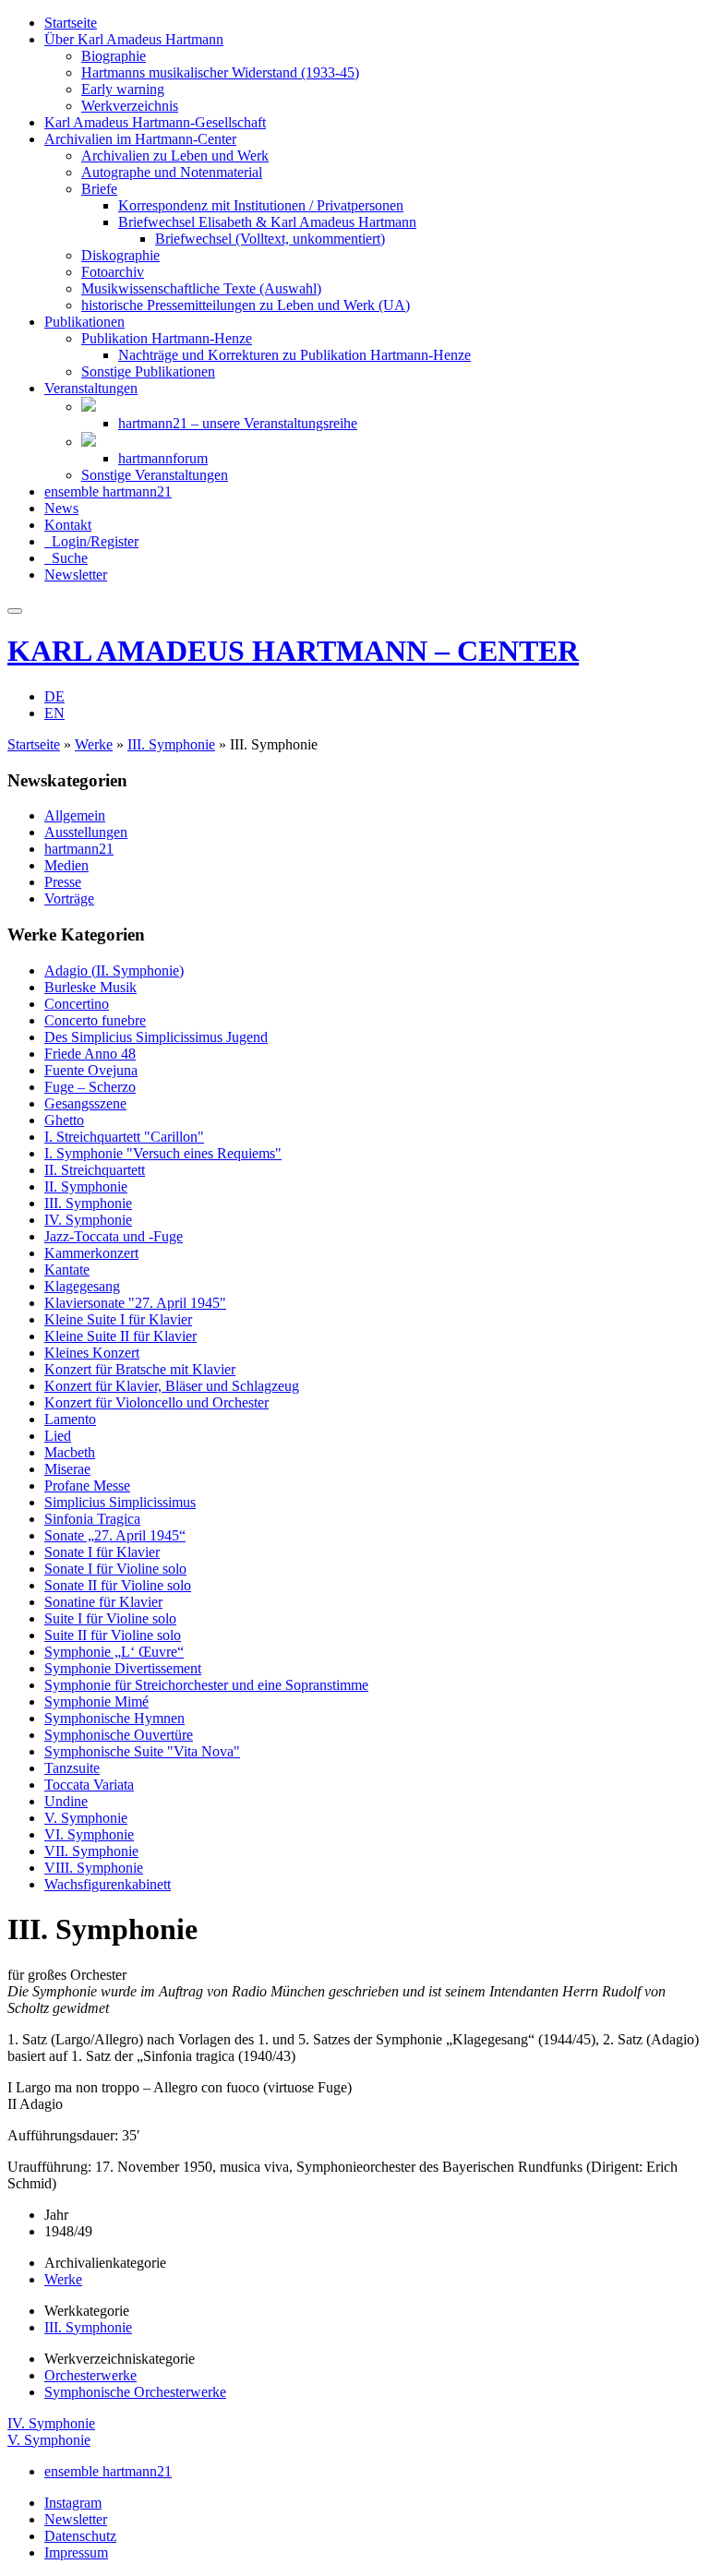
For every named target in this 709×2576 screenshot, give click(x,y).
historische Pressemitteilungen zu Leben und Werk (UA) (246, 305)
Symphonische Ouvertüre (119, 1735)
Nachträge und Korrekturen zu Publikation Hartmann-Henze (294, 355)
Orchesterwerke (90, 2375)
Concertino (77, 1004)
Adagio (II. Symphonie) (114, 970)
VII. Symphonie (91, 1851)
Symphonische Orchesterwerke (135, 2392)
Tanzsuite (72, 1768)
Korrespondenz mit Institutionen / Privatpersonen (261, 205)
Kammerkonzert (91, 1253)
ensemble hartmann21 (108, 491)
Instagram (73, 2503)
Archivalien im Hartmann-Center (140, 139)
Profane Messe (87, 1486)
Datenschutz (80, 2536)
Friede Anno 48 (90, 1054)
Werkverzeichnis (130, 106)
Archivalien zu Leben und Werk (175, 156)
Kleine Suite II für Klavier (120, 1336)
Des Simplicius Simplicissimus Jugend (156, 1037)
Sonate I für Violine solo (115, 1569)
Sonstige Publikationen (148, 371)
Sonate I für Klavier (102, 1552)
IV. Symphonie (88, 1220)
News (61, 508)
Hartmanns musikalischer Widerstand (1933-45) (220, 72)
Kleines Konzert (92, 1353)
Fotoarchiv (113, 272)
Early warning (123, 89)
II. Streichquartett (95, 1170)
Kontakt (68, 525)
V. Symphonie (86, 1818)
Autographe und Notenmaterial (172, 172)
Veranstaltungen (91, 388)
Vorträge (69, 899)
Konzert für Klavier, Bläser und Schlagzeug (172, 1386)
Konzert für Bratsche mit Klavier (140, 1369)
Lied (58, 1436)
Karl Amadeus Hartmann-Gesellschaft (155, 122)
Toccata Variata (89, 1785)
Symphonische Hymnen (114, 1718)
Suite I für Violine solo (110, 1618)
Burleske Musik (90, 987)
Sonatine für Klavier (103, 1602)
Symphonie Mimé (96, 1701)
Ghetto (64, 1120)
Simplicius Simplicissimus (120, 1502)
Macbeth (70, 1452)
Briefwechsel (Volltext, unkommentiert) (270, 239)
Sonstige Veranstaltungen (155, 475)
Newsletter (76, 575)
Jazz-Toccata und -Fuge (114, 1236)
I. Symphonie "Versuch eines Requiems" (163, 1153)
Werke (94, 744)
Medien (66, 865)
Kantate (67, 1270)
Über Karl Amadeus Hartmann (134, 39)
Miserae (67, 1469)
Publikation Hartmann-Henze (167, 338)
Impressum (76, 2552)
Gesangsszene (85, 1103)
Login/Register (91, 541)
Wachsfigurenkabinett (108, 1884)
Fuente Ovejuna (91, 1070)
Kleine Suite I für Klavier (118, 1319)
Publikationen (84, 322)
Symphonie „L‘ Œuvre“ (114, 1652)
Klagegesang (82, 1286)
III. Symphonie (171, 744)
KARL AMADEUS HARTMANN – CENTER (293, 651)
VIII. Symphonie (94, 1868)
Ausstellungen (86, 832)
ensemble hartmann (108, 2471)
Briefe (99, 189)
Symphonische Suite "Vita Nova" (142, 1751)
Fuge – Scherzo (90, 1087)
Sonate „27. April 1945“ (115, 1535)
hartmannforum (163, 458)
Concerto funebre (95, 1020)
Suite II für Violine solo (113, 1635)
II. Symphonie (86, 1186)
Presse (63, 882)
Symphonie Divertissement (123, 1668)
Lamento (70, 1419)
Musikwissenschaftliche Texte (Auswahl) (201, 288)
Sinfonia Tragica (92, 1519)
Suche (66, 558)
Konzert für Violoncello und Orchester (156, 1402)
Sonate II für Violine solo (118, 1585)
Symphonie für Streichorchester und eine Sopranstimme (206, 1685)
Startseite (71, 23)
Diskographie (120, 255)
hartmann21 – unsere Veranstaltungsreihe (238, 423)
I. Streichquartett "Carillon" (124, 1137)
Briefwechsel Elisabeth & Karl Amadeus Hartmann (267, 222)
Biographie (114, 56)
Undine (66, 1801)
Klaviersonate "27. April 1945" (135, 1303)
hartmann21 (79, 849)
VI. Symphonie (89, 1834)
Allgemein (75, 815)
